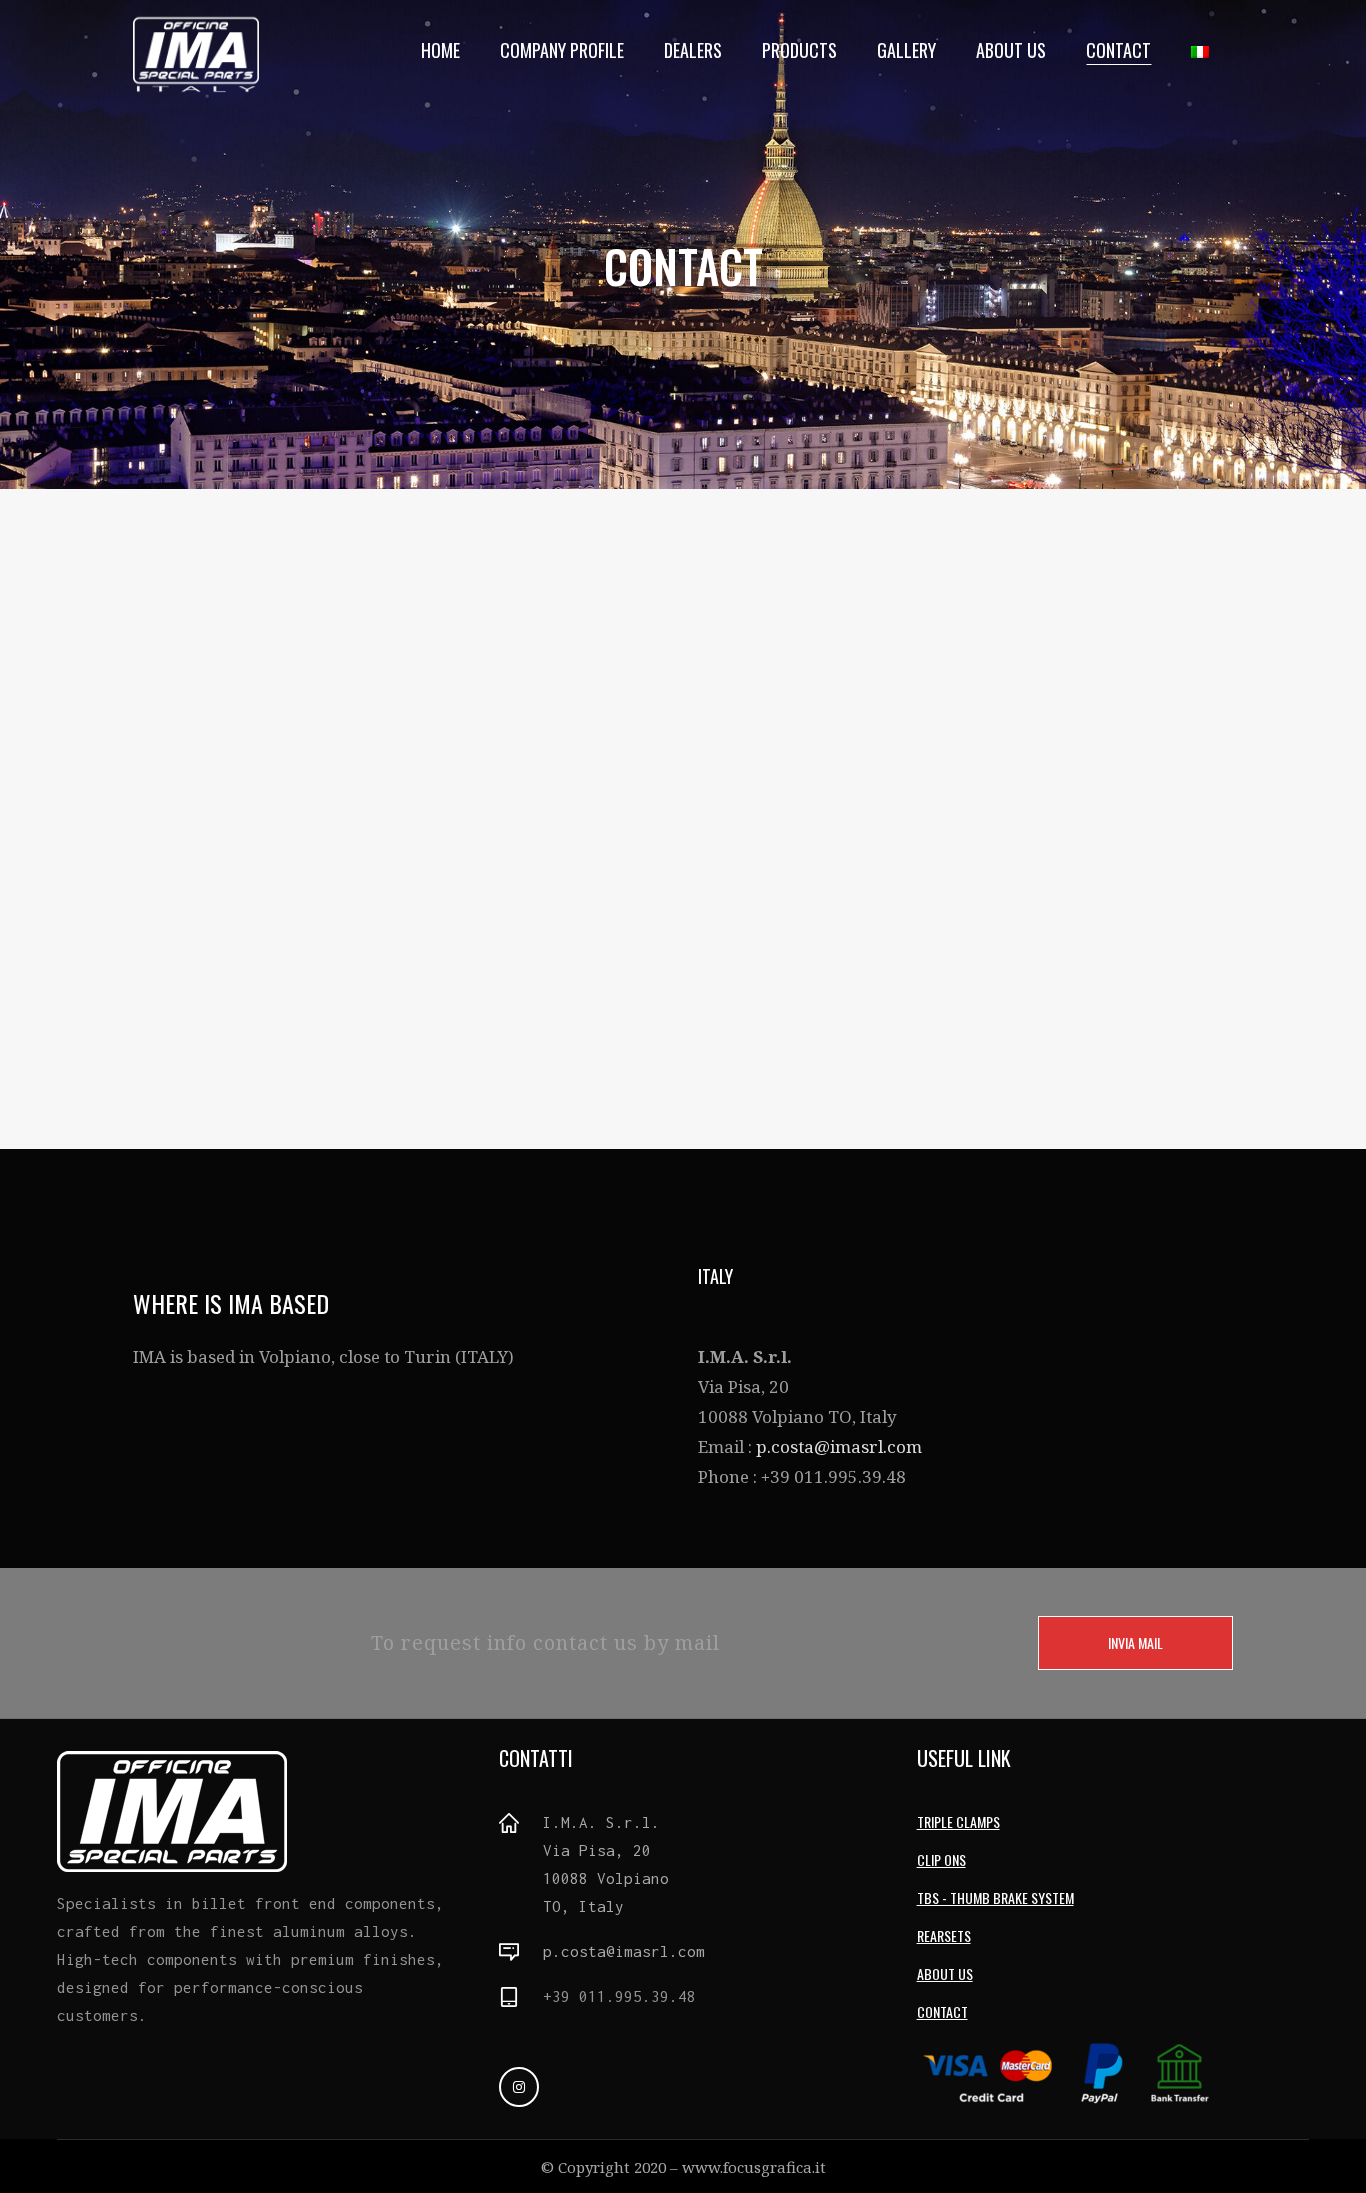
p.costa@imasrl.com (839, 1446)
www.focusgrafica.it (754, 2167)
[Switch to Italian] (1202, 50)
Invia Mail (1135, 1642)
